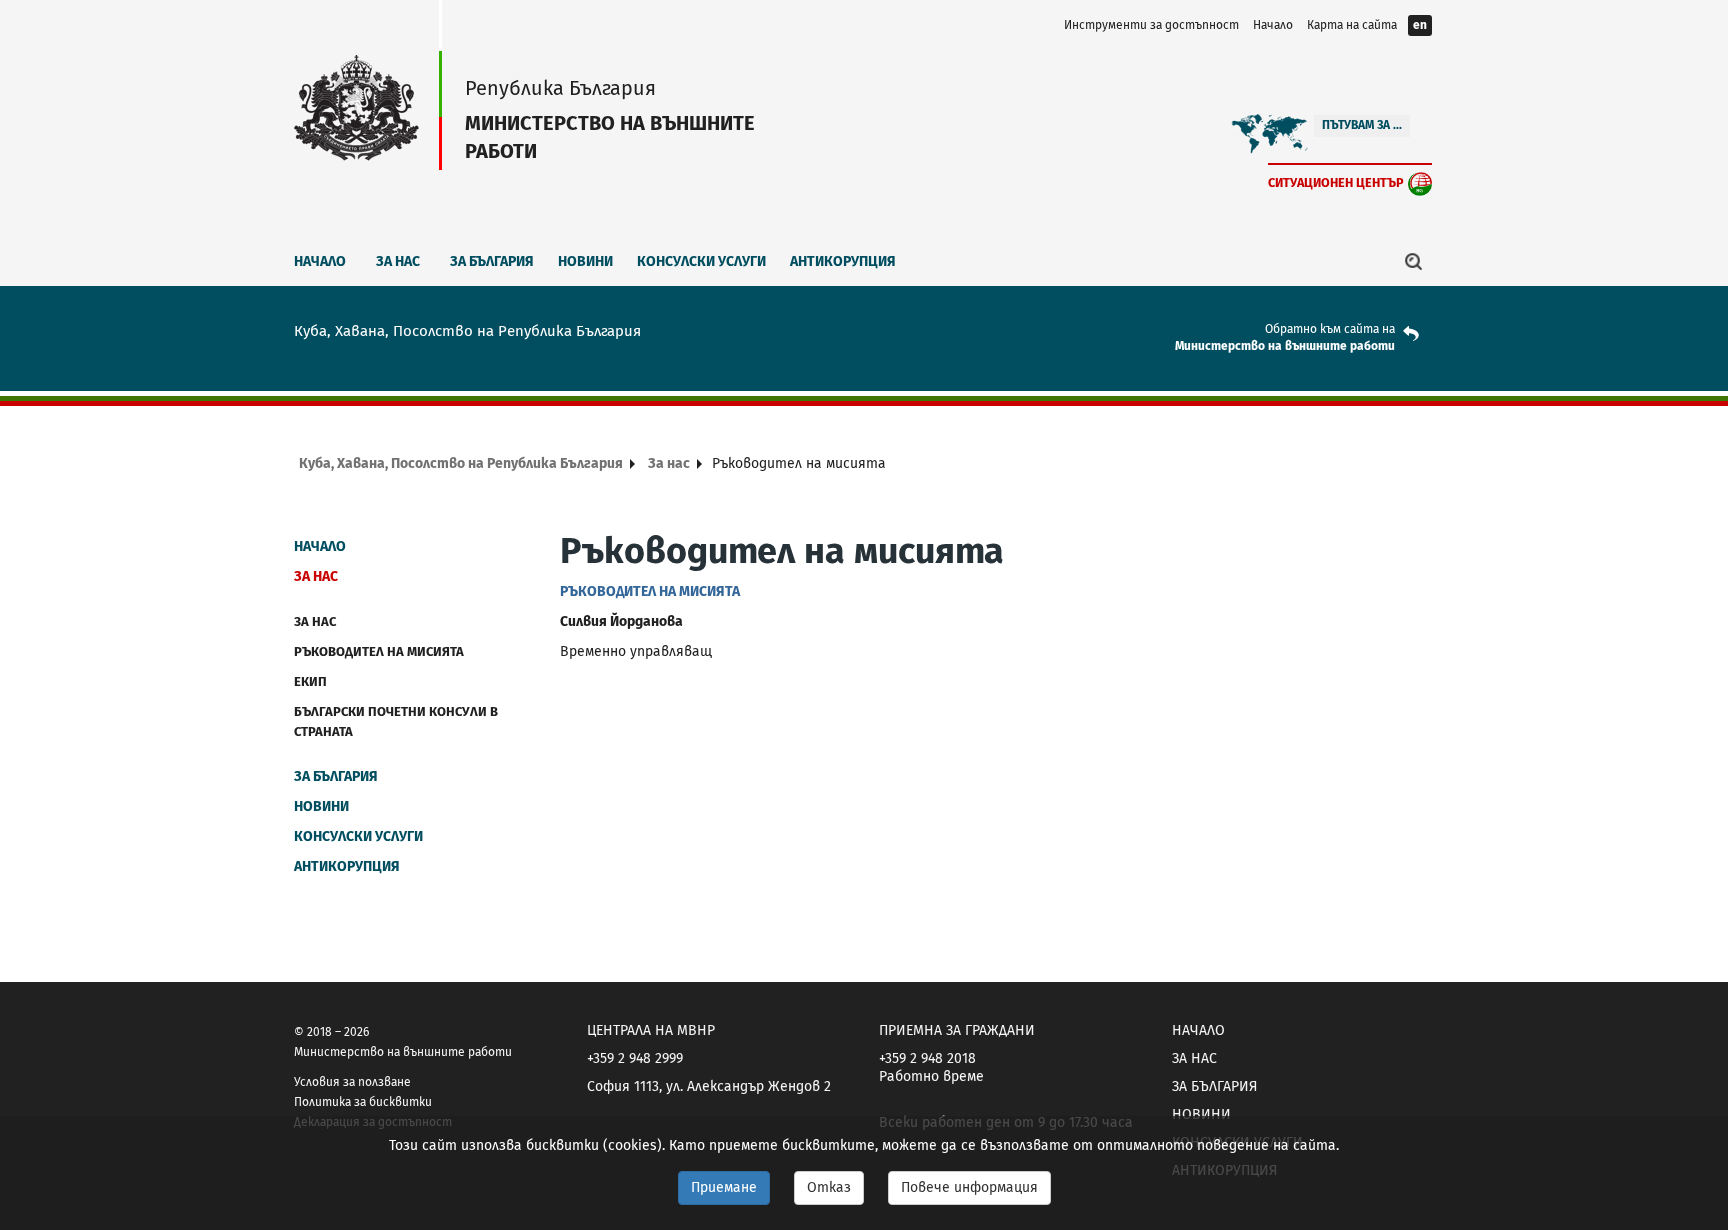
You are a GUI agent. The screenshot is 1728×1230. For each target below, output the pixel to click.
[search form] (1414, 261)
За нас (398, 261)
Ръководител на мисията (379, 651)
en (1420, 25)
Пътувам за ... (1362, 125)
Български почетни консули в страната (396, 721)
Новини (585, 261)
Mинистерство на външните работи (1285, 346)
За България (492, 261)
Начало (1273, 25)
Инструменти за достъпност (1151, 25)
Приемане (724, 1187)
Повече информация (969, 1187)
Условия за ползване (352, 1082)
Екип (310, 681)
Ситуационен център (1336, 182)
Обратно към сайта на (1330, 329)
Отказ (829, 1187)
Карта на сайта (1352, 25)
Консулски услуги (701, 261)
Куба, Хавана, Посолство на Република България (461, 463)
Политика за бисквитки (363, 1102)
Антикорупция (843, 261)
